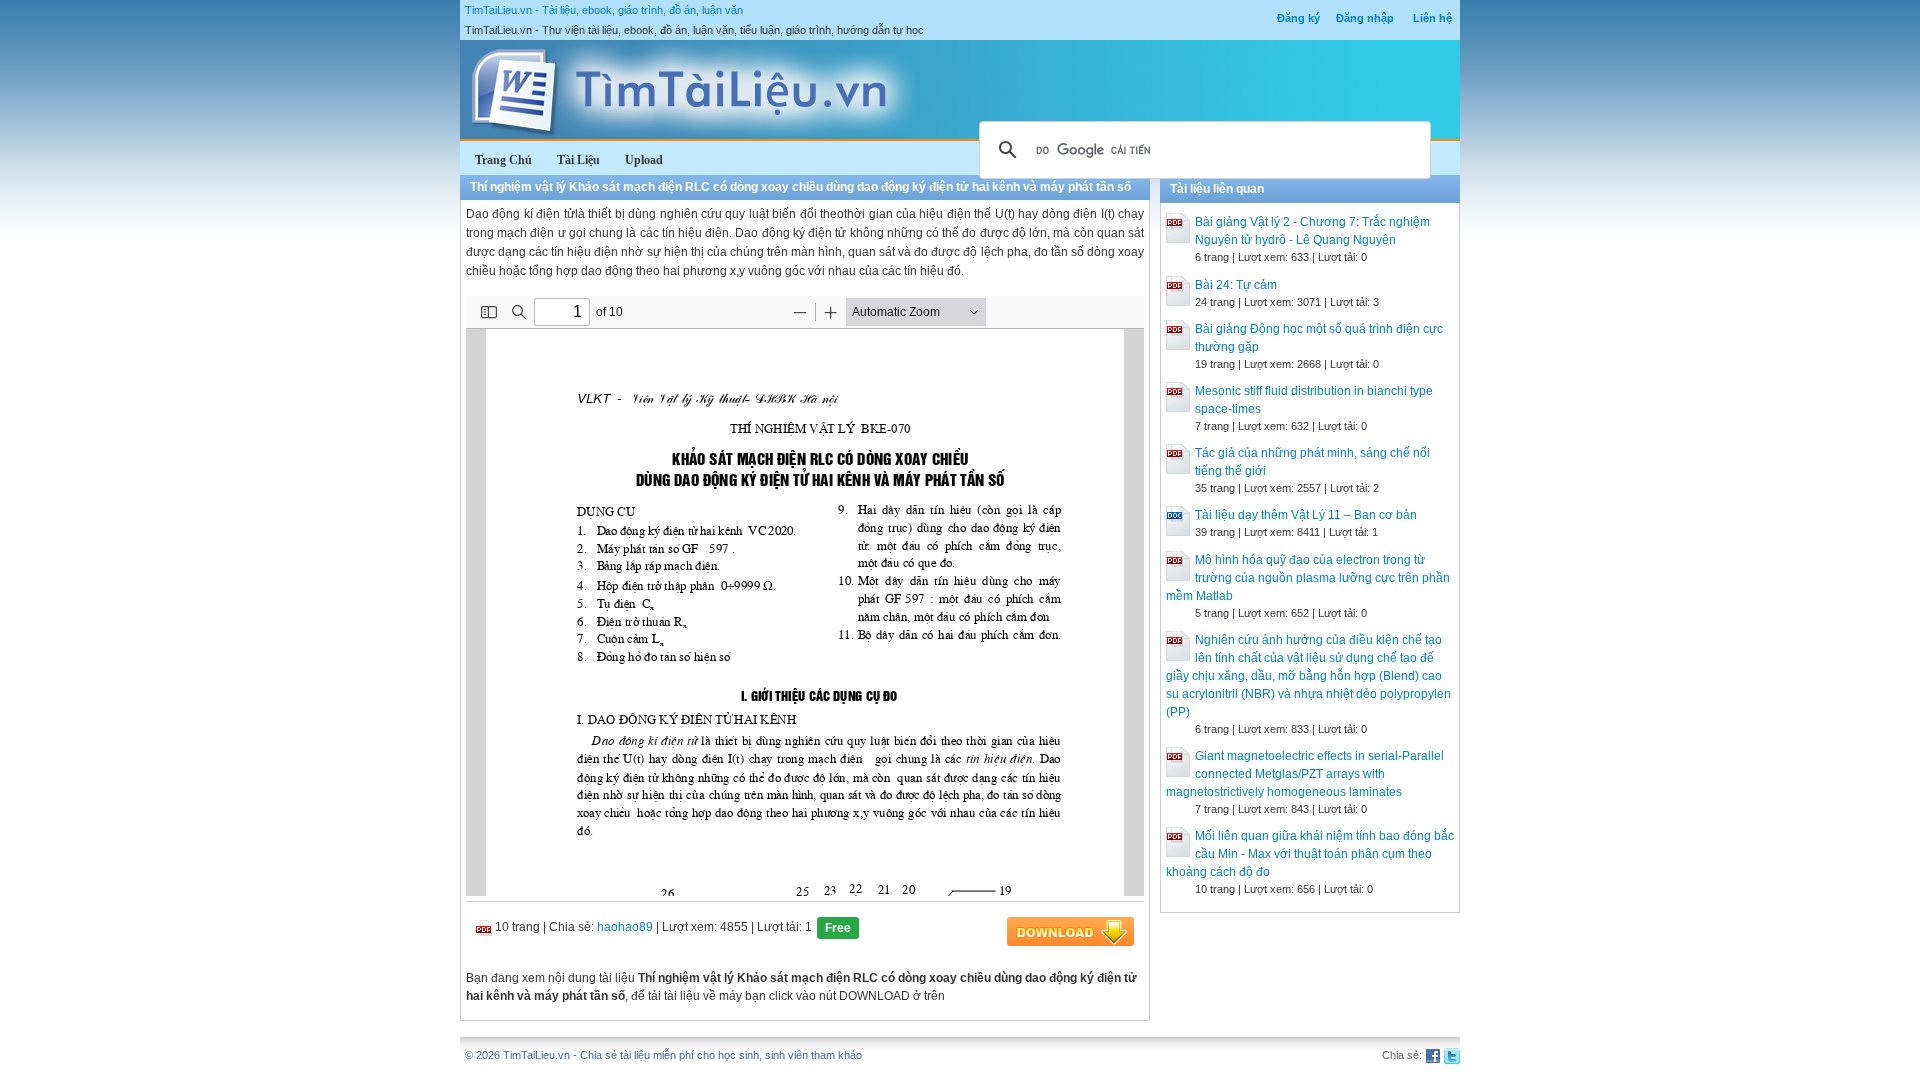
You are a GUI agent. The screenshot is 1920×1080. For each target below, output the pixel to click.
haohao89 (625, 927)
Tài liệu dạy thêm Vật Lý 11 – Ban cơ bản (1306, 515)
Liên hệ (1432, 18)
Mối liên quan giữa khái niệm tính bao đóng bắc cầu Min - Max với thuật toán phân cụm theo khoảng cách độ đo (1310, 854)
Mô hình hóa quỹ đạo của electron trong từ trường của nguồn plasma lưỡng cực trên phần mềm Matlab (1308, 578)
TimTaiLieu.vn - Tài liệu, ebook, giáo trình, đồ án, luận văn (604, 10)
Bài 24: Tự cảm (1236, 285)
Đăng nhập (1365, 18)
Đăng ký (1298, 18)
